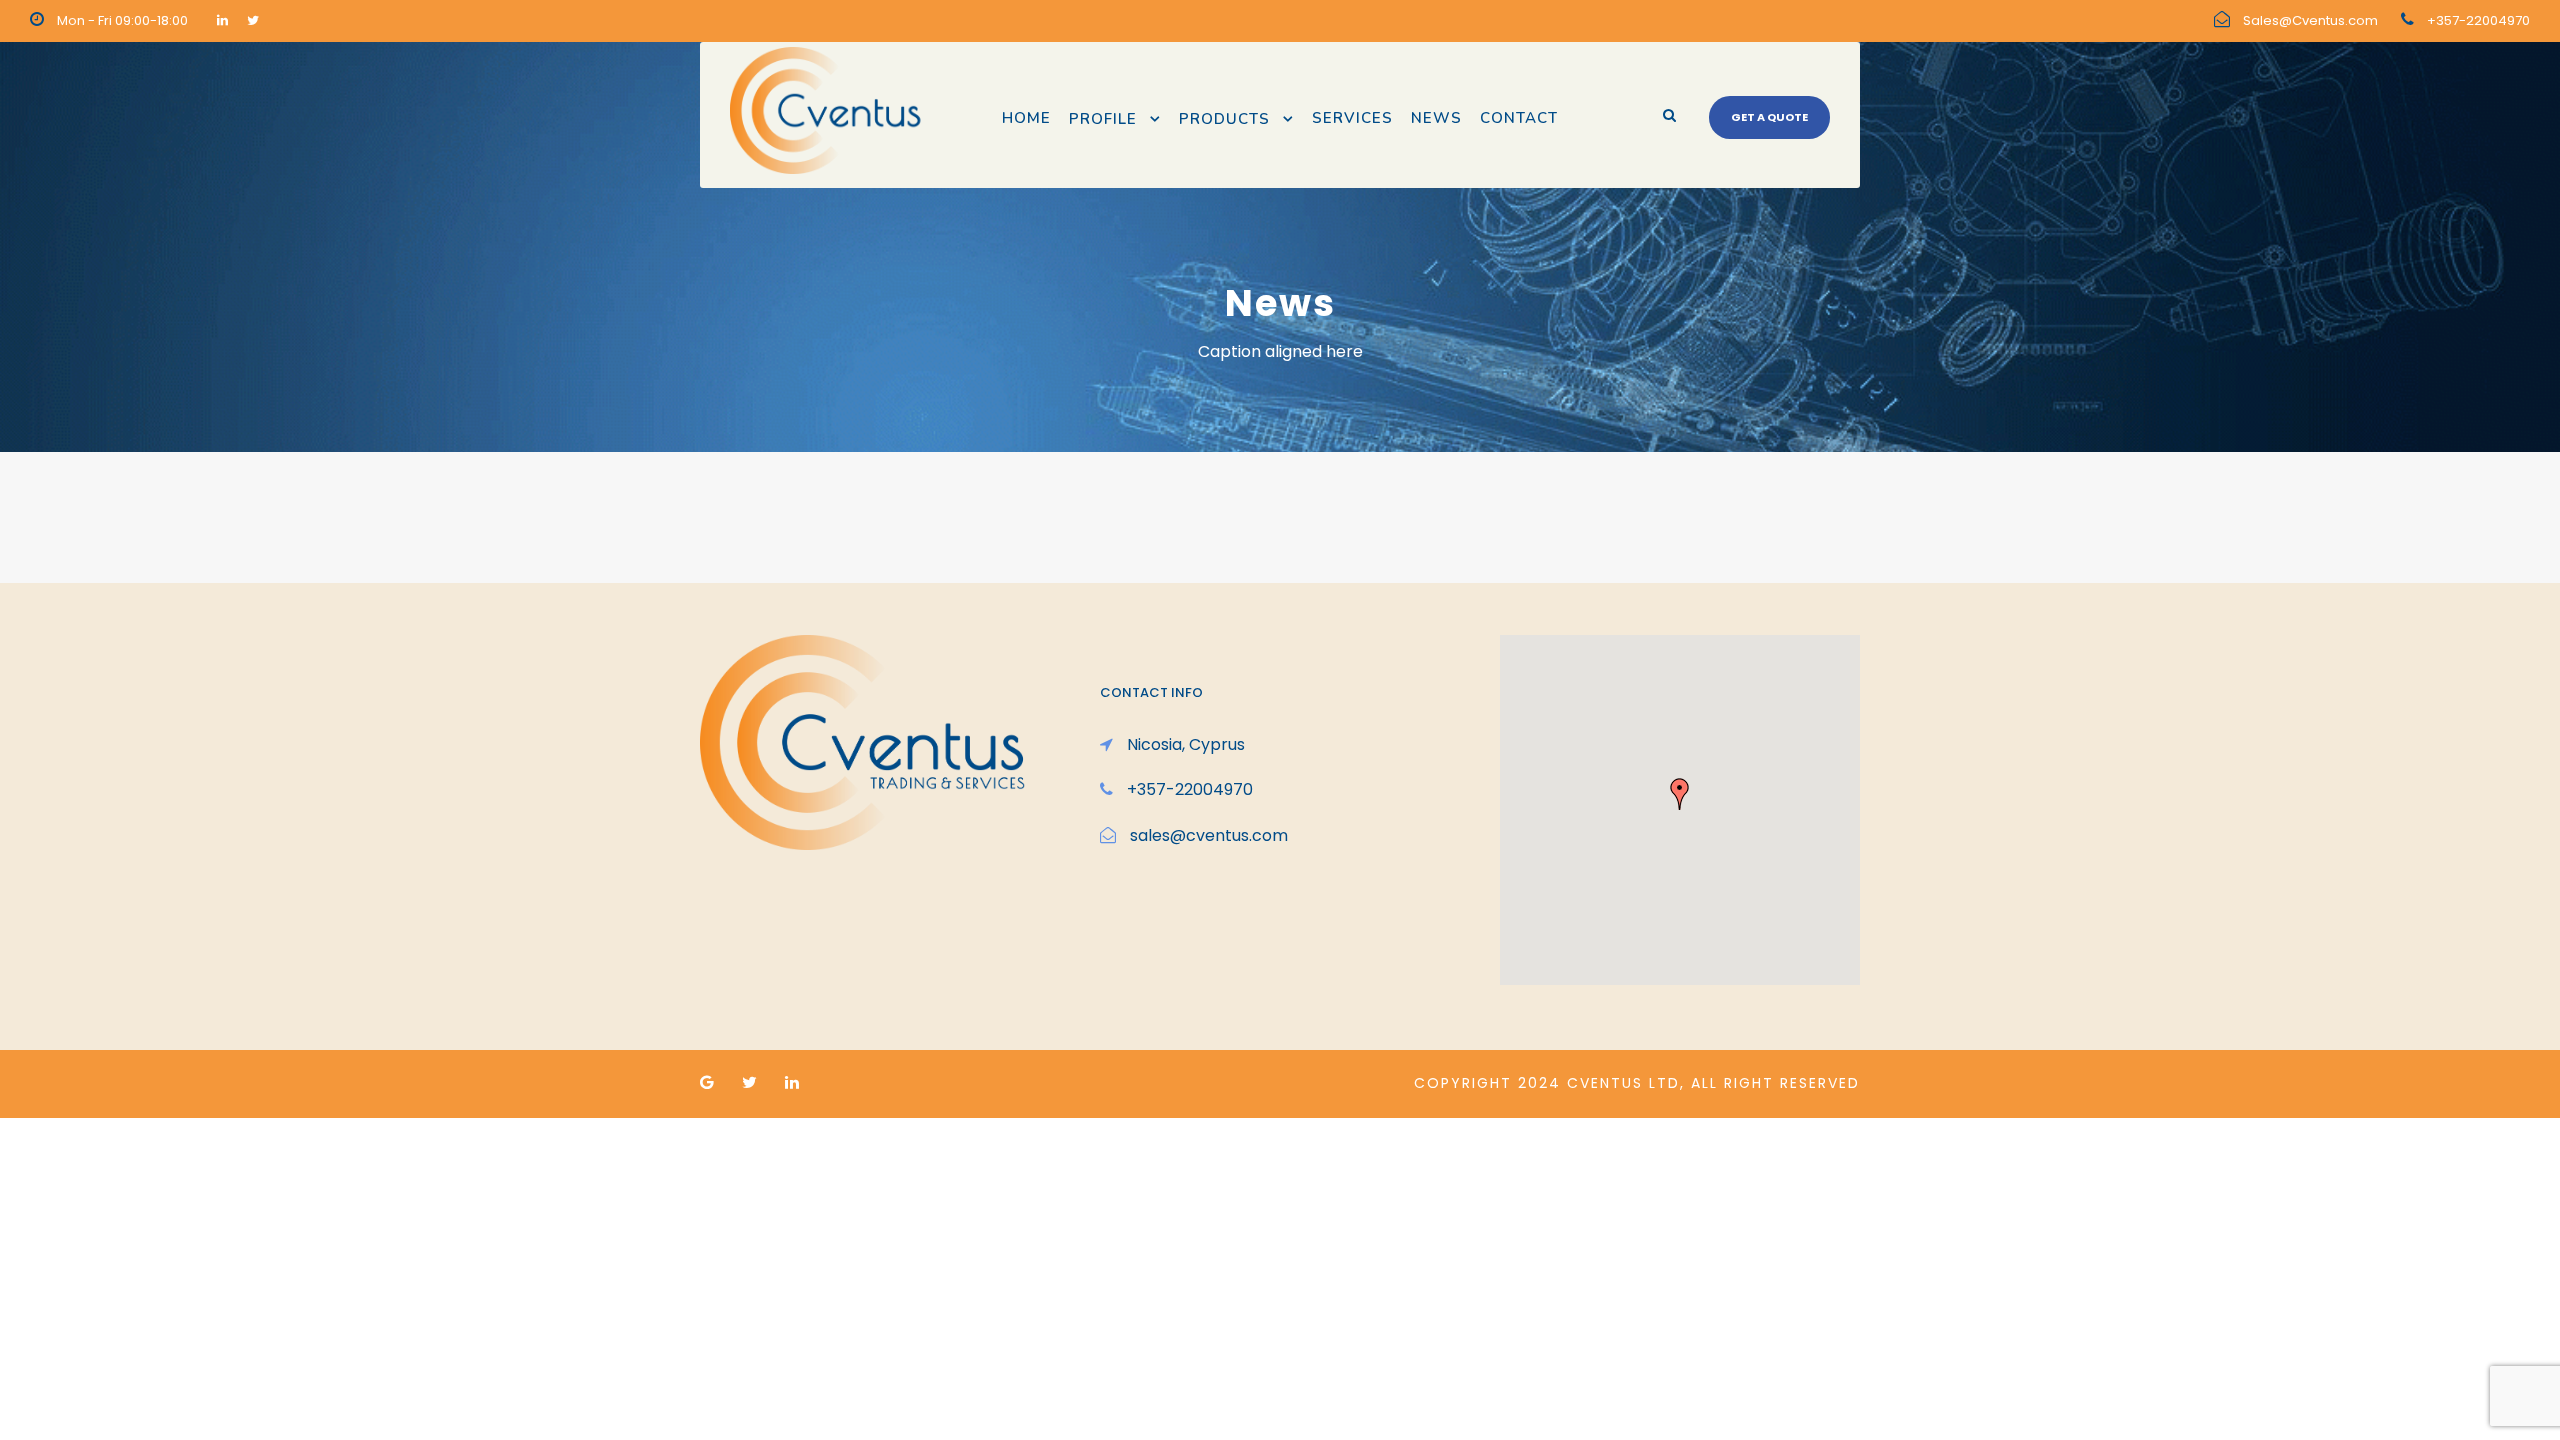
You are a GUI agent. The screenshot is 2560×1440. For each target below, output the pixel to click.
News (1436, 118)
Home (1026, 118)
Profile (1103, 119)
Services (1352, 118)
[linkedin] (222, 20)
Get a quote (1769, 117)
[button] (1680, 794)
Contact (1519, 118)
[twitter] (253, 20)
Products (1224, 119)
